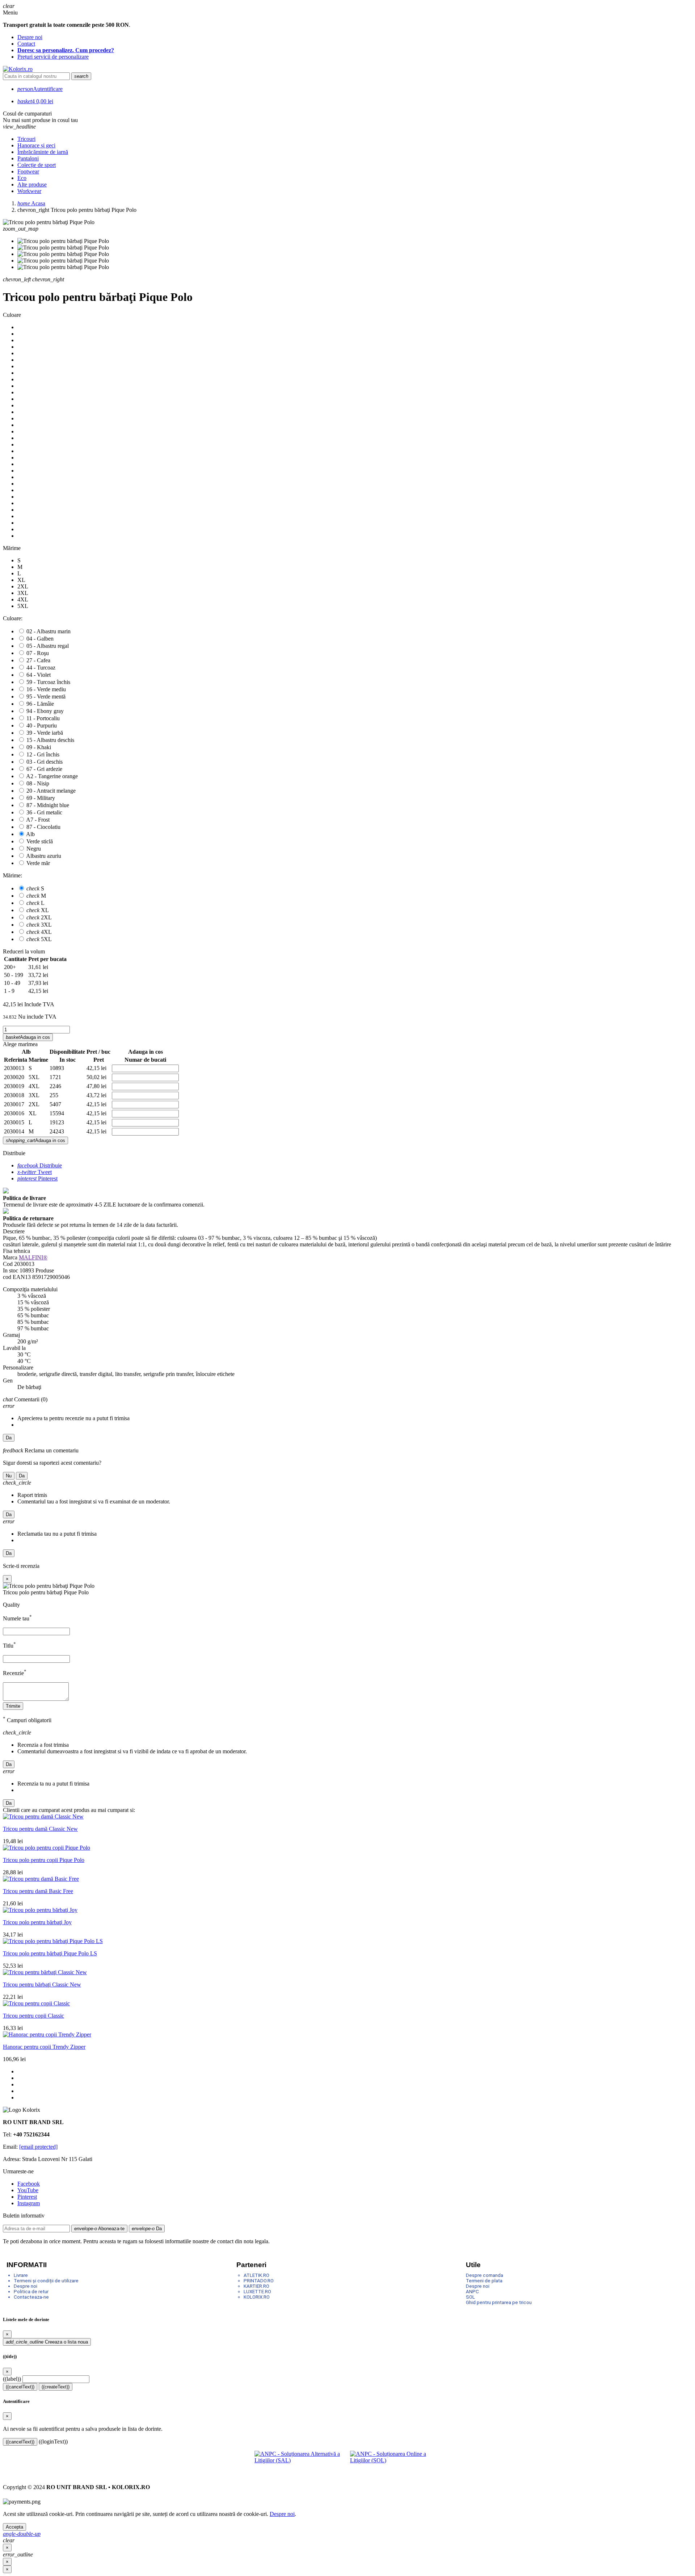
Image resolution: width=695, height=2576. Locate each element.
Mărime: (12, 875)
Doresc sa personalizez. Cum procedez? (66, 50)
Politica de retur (31, 2292)
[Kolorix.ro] (18, 69)
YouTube (28, 2190)
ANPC (472, 2292)
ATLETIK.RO (256, 2275)
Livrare (21, 2275)
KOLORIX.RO (257, 2297)
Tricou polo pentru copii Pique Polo (44, 1860)
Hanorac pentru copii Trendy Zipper (44, 2047)
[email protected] (38, 2147)
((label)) (12, 2379)
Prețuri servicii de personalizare (53, 57)
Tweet (35, 1172)
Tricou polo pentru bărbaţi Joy (37, 1922)
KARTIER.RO (256, 2286)
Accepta (14, 2527)
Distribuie (40, 1165)
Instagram (29, 2203)
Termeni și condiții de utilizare (46, 2281)
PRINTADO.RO (259, 2281)
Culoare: (13, 618)
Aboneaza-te (99, 2229)
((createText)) (56, 2387)
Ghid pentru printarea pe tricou (499, 2302)
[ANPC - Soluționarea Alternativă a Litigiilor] (300, 2462)
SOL (470, 2297)
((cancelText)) (20, 2387)
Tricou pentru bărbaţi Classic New (42, 1985)
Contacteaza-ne (31, 2297)
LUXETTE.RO (257, 2292)
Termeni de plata (484, 2281)
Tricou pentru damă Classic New (40, 1829)
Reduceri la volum (24, 951)
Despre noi (30, 37)
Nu (9, 1476)
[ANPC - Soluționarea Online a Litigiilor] (395, 2462)
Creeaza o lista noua (47, 2342)
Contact (26, 44)
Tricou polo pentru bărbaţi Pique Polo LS (50, 1953)
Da (9, 1438)
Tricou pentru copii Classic (33, 2016)
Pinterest (37, 1178)
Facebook (29, 2184)
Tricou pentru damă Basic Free (38, 1891)
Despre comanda (485, 2275)
